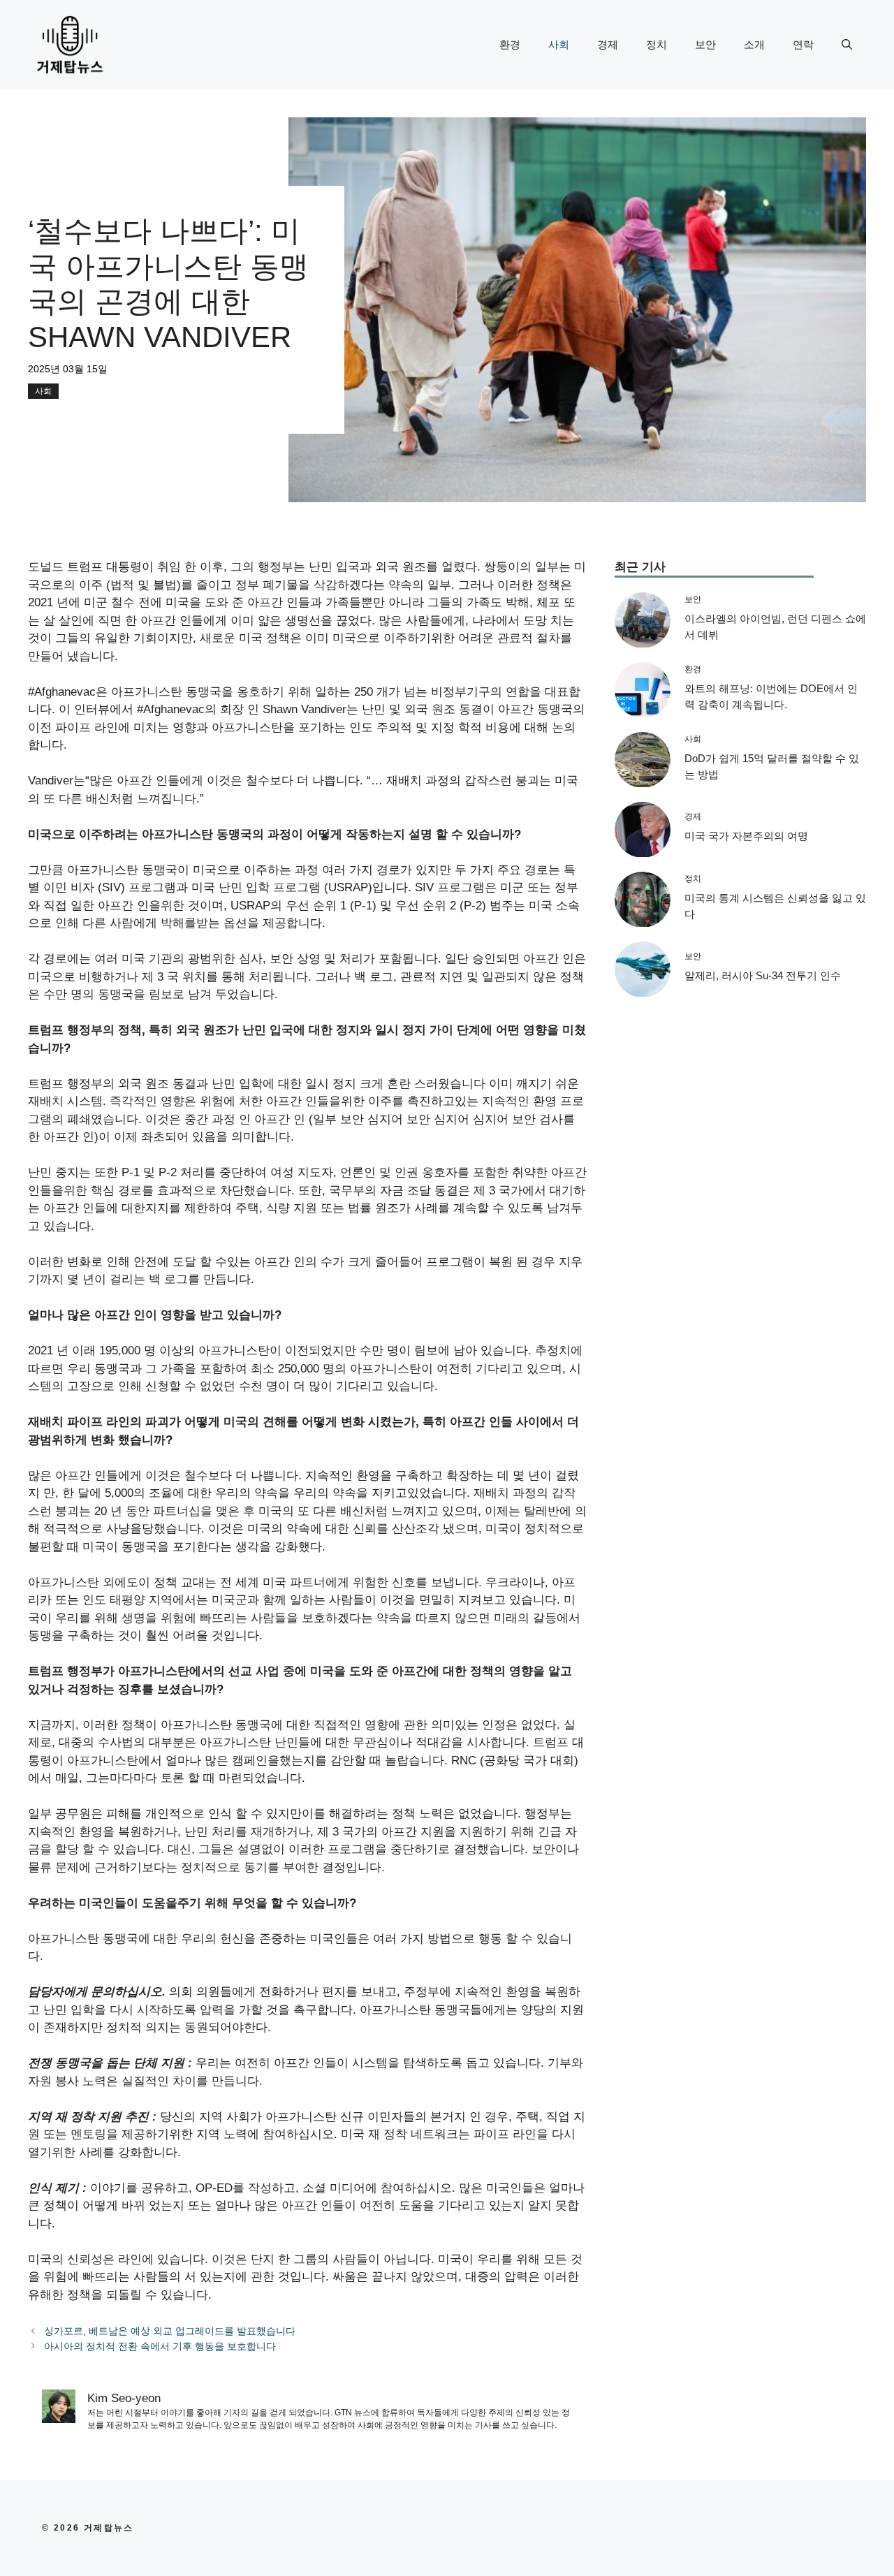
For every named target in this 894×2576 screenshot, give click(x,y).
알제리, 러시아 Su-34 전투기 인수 (763, 976)
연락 (803, 44)
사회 (559, 44)
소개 (754, 44)
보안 (705, 44)
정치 (657, 44)
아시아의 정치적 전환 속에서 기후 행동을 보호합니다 (160, 2346)
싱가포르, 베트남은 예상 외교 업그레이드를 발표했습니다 (170, 2331)
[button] (847, 45)
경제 (608, 44)
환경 (510, 44)
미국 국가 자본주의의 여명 (746, 836)
